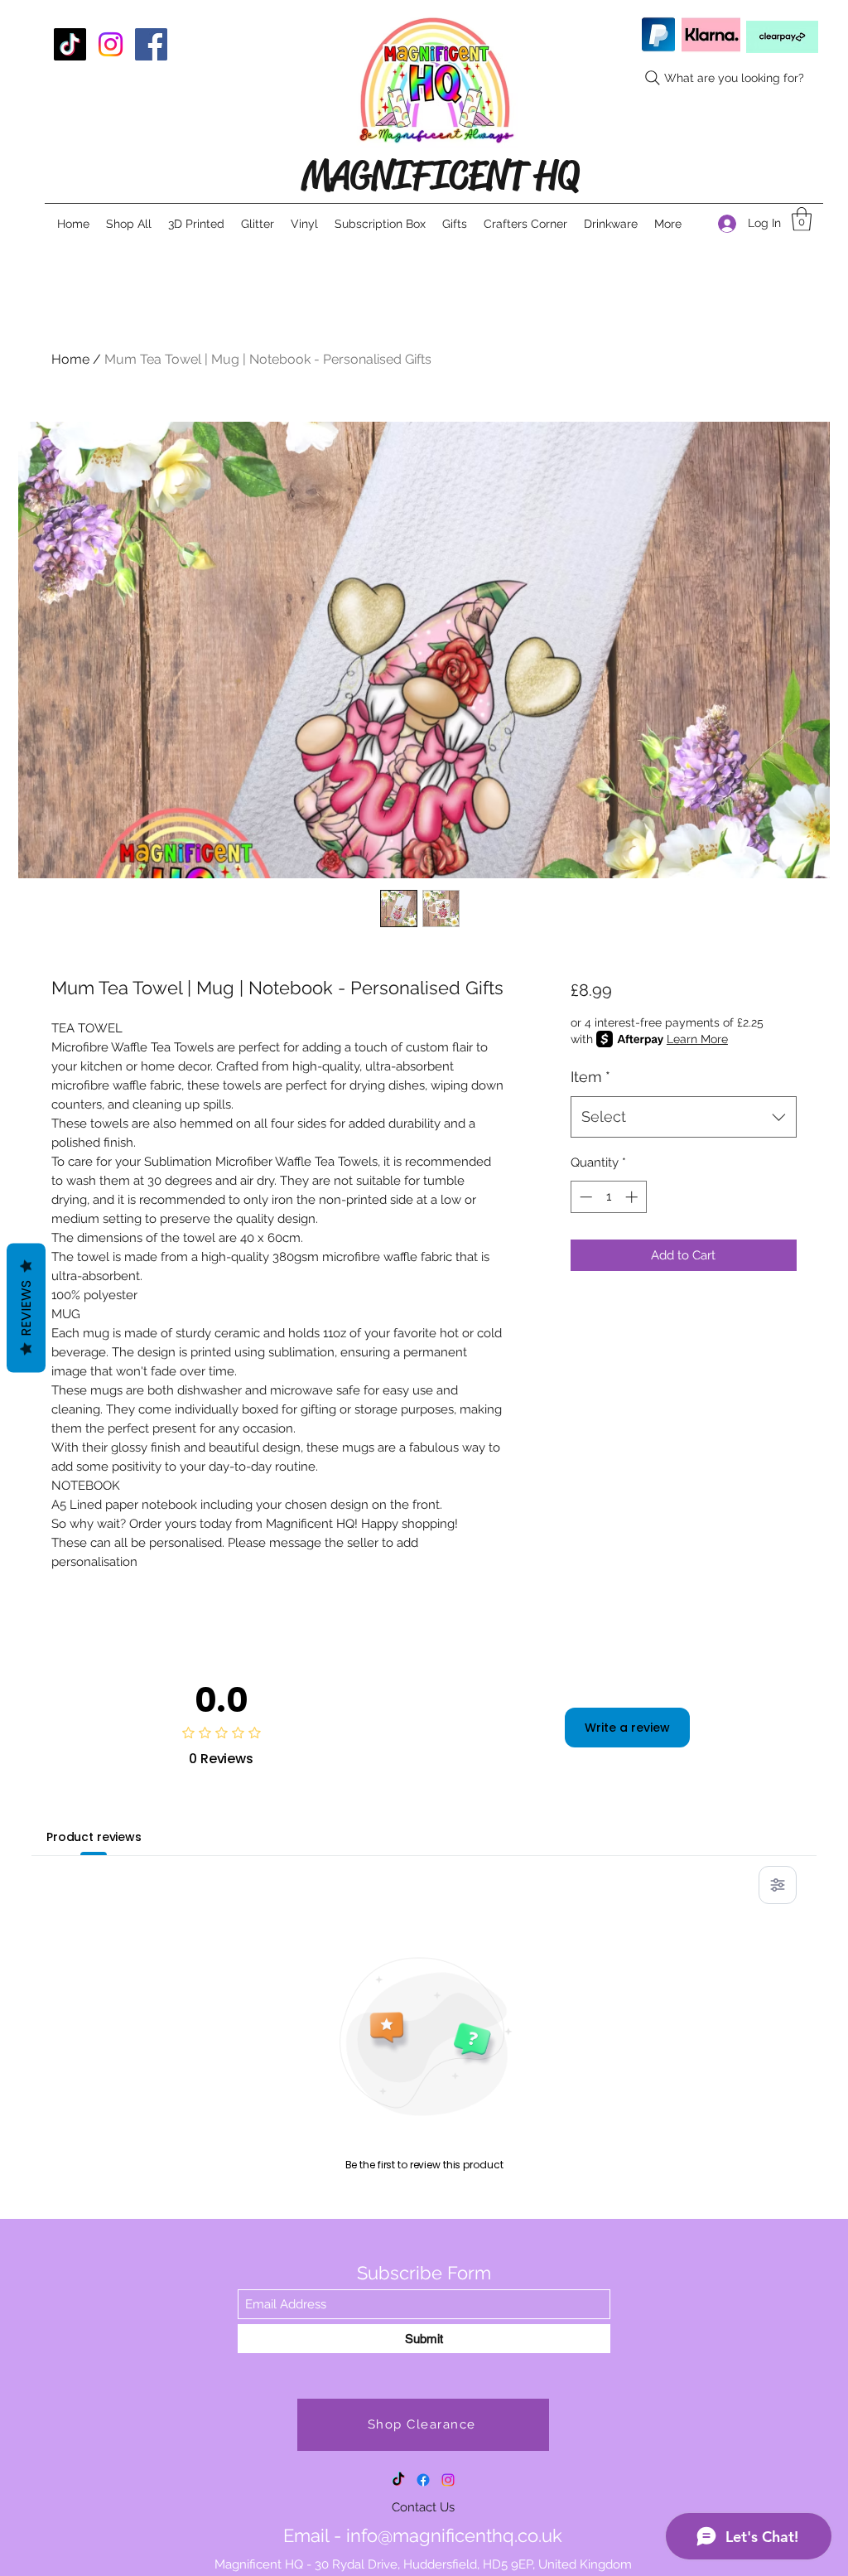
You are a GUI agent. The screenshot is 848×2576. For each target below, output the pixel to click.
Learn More (697, 1039)
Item (590, 1077)
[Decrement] (584, 1197)
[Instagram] (111, 44)
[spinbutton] (608, 1197)
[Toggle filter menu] (778, 1885)
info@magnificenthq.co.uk (454, 2535)
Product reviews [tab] (94, 1837)
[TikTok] (70, 44)
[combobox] (684, 1117)
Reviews (26, 1307)
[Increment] (633, 1197)
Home (70, 359)
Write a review (627, 1728)
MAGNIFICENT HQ (440, 175)
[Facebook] (151, 44)
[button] (802, 219)
